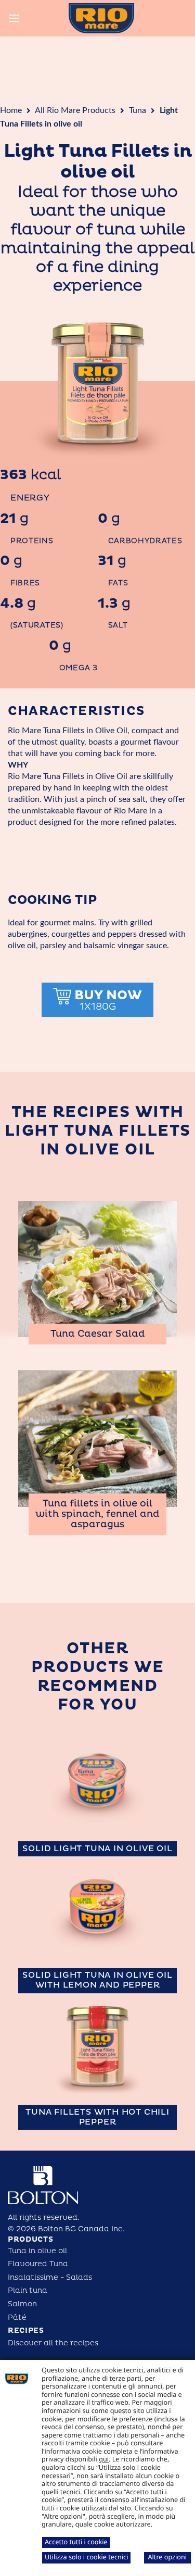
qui (104, 2459)
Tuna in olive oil (37, 2251)
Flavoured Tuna (38, 2264)
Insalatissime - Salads (50, 2277)
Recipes (26, 2330)
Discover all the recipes (53, 2343)
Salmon (22, 2304)
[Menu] (14, 18)
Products (31, 2239)
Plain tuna (28, 2290)
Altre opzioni (167, 2557)
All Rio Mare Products (75, 110)
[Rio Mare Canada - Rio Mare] (101, 18)
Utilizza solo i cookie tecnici (86, 2557)
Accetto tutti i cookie (76, 2542)
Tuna (138, 110)
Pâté (17, 2317)
